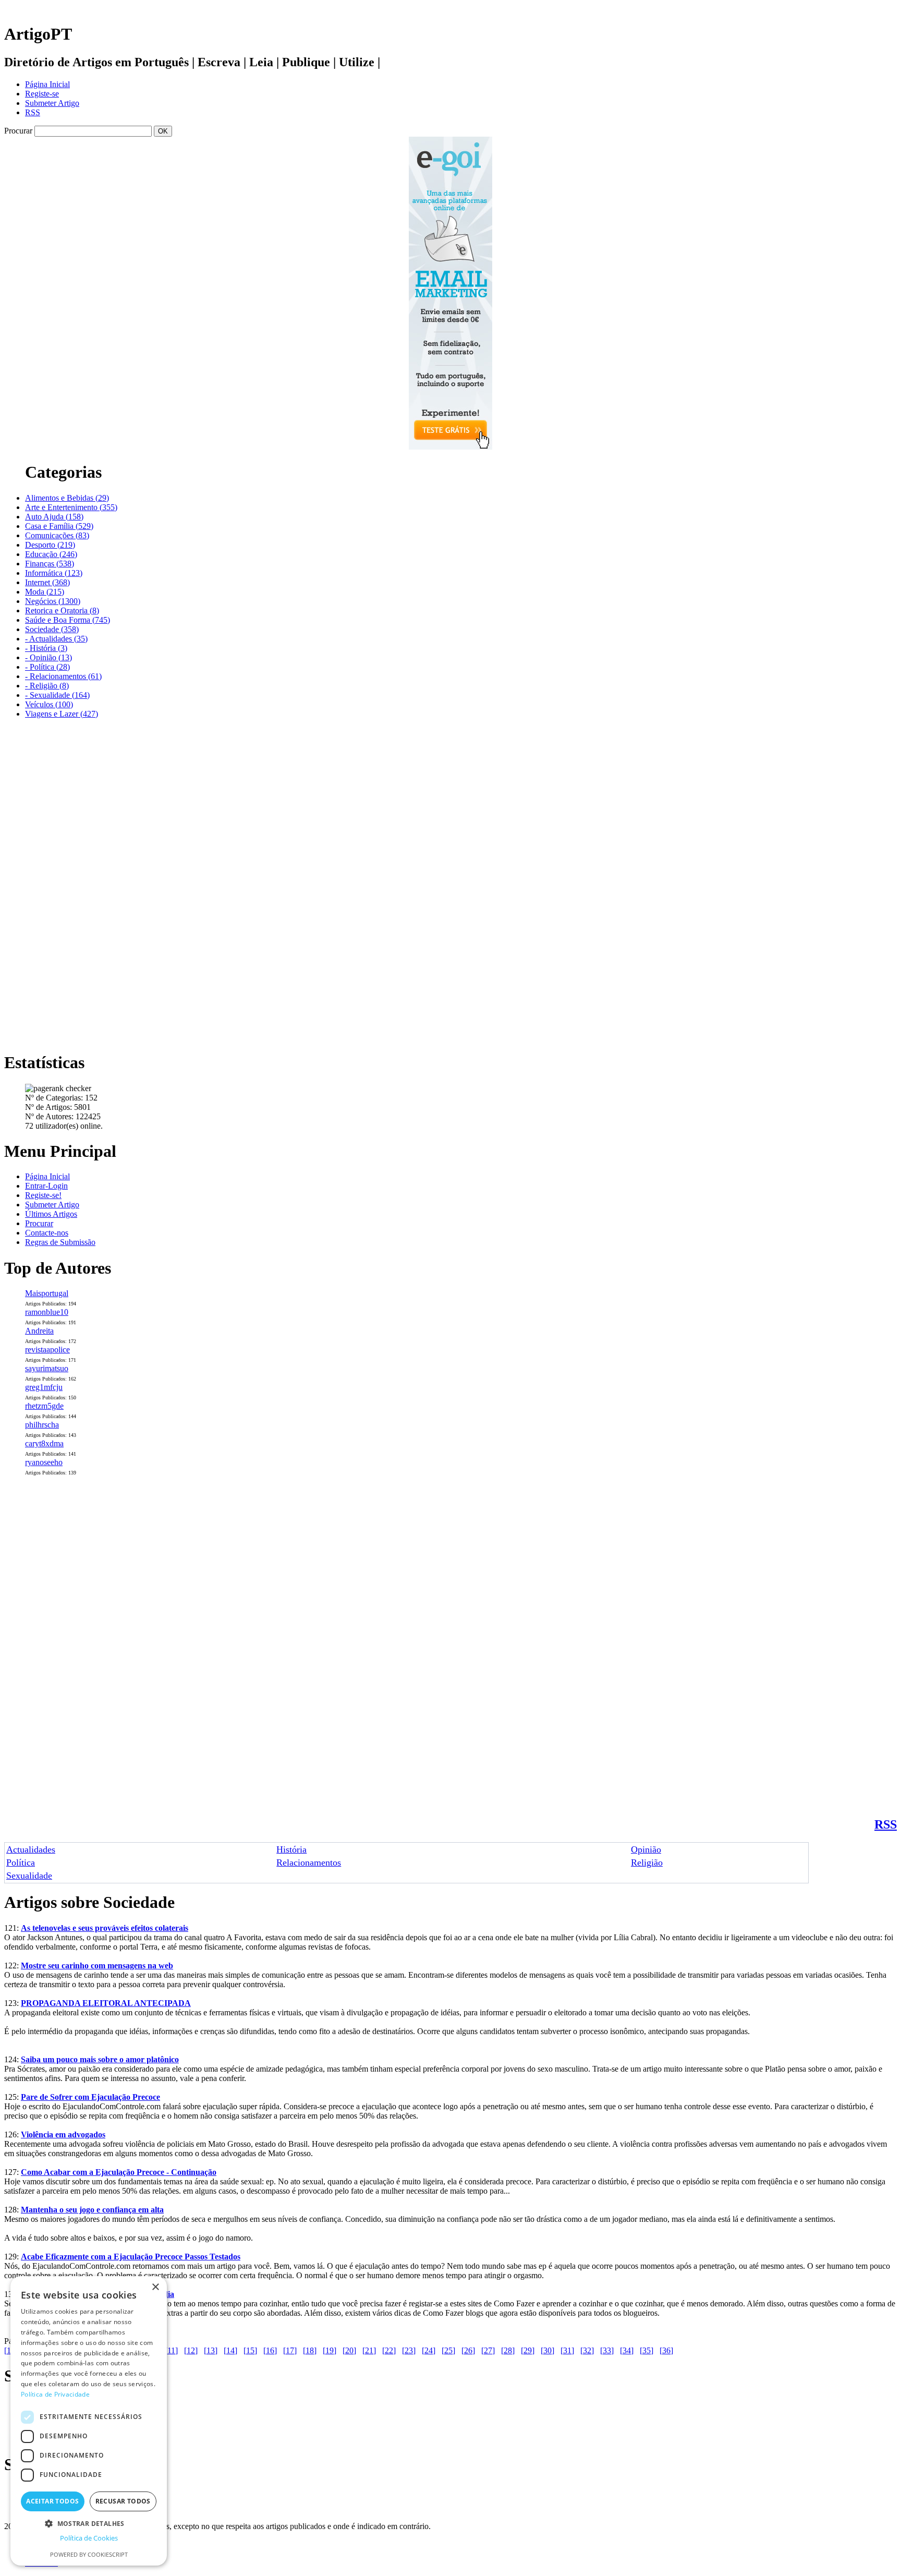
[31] (567, 2350)
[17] (290, 2350)
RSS (33, 112)
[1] (9, 2350)
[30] (547, 2350)
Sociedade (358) (52, 629)
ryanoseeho (44, 1462)
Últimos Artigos (51, 1214)
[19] (330, 2350)
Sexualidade (29, 1876)
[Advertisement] (46, 884)
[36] (666, 2350)
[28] (508, 2350)
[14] (230, 2350)
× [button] (155, 2287)
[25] (448, 2350)
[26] (468, 2350)
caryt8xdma (44, 1443)
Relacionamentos (309, 1863)
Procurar (39, 1223)
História (291, 1849)
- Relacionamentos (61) (63, 676)
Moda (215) (45, 592)
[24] (429, 2350)
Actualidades (31, 1849)
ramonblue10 (47, 1312)
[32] (587, 2350)
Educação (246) (51, 554)
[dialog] (89, 2421)
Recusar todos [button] (123, 2501)
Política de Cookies (89, 2538)
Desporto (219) (50, 545)
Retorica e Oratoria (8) (62, 610)
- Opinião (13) (48, 657)
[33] (607, 2350)
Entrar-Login (46, 1186)
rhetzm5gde (44, 1406)
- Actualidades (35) (56, 639)
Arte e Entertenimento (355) (71, 507)
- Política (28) (47, 667)
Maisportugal (47, 1293)
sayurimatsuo (47, 1368)
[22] (389, 2350)
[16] (270, 2350)
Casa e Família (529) (59, 526)
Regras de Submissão (60, 1242)
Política (21, 1863)
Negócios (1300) (53, 601)
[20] (349, 2350)
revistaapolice (47, 1350)
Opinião (646, 1849)
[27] (488, 2350)
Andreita (39, 1331)
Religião (647, 1863)
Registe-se (42, 94)
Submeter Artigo (52, 103)
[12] (191, 2350)
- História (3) (46, 648)
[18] (310, 2350)
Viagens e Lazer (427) (62, 714)
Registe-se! (43, 1195)
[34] (627, 2350)
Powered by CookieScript (89, 2554)
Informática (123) (54, 573)
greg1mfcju (44, 1387)
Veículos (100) (49, 704)
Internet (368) (47, 582)
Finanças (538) (50, 564)
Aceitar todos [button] (52, 2501)
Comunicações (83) (57, 535)
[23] (409, 2350)
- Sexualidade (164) (57, 695)
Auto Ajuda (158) (54, 517)
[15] (250, 2350)
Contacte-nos (47, 1233)
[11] (171, 2350)
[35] (647, 2350)
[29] (528, 2350)
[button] (89, 2523)
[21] (369, 2350)
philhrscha (42, 1425)
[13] (211, 2350)
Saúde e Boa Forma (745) (68, 620)
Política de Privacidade (55, 2394)
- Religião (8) (47, 686)
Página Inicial (47, 84)
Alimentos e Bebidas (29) (67, 498)
